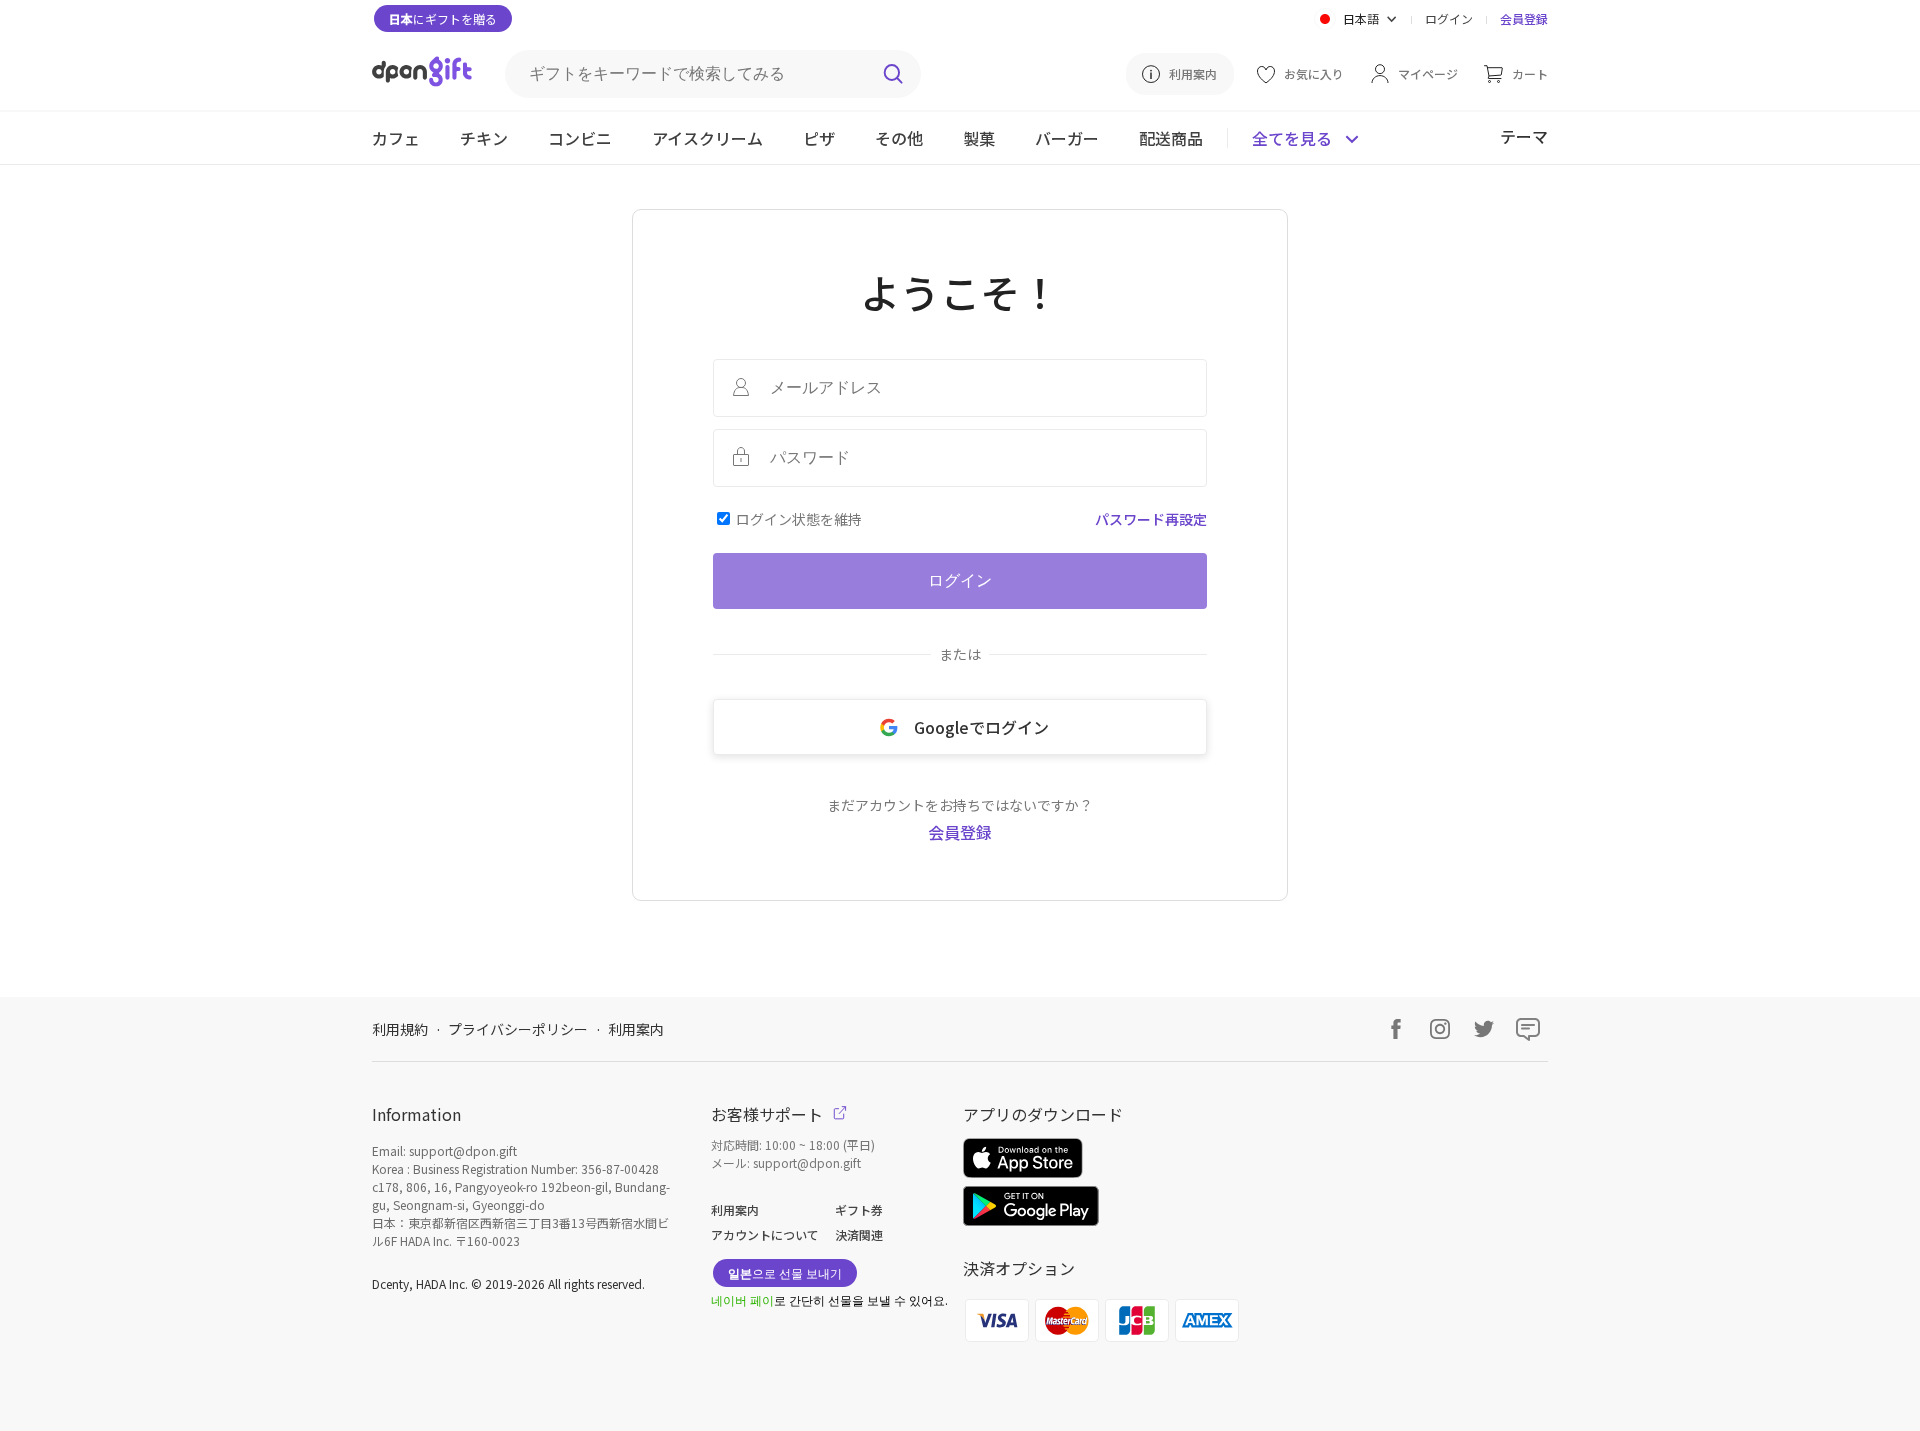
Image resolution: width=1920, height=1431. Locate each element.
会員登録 (1524, 18)
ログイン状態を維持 (799, 519)
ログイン (1449, 18)
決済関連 (859, 1234)
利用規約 (400, 1029)
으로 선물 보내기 (785, 1272)
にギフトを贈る (443, 18)
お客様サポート (769, 1114)
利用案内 (636, 1029)
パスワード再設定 (1151, 519)
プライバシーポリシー (518, 1029)
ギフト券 (859, 1209)
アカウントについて (765, 1234)
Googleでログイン (981, 727)
